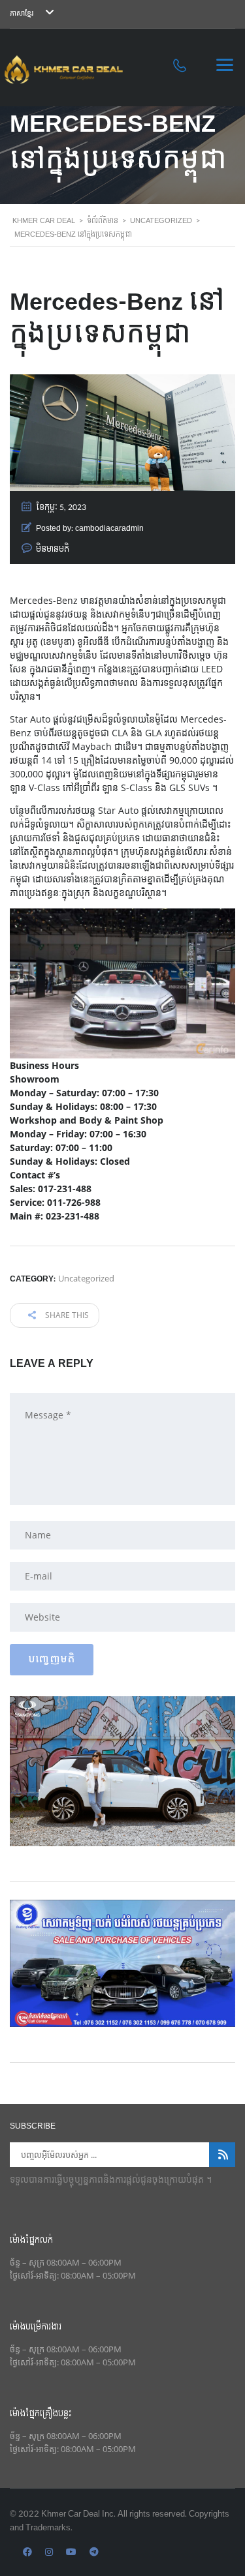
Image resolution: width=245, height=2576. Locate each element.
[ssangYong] (122, 1770)
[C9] (122, 1962)
